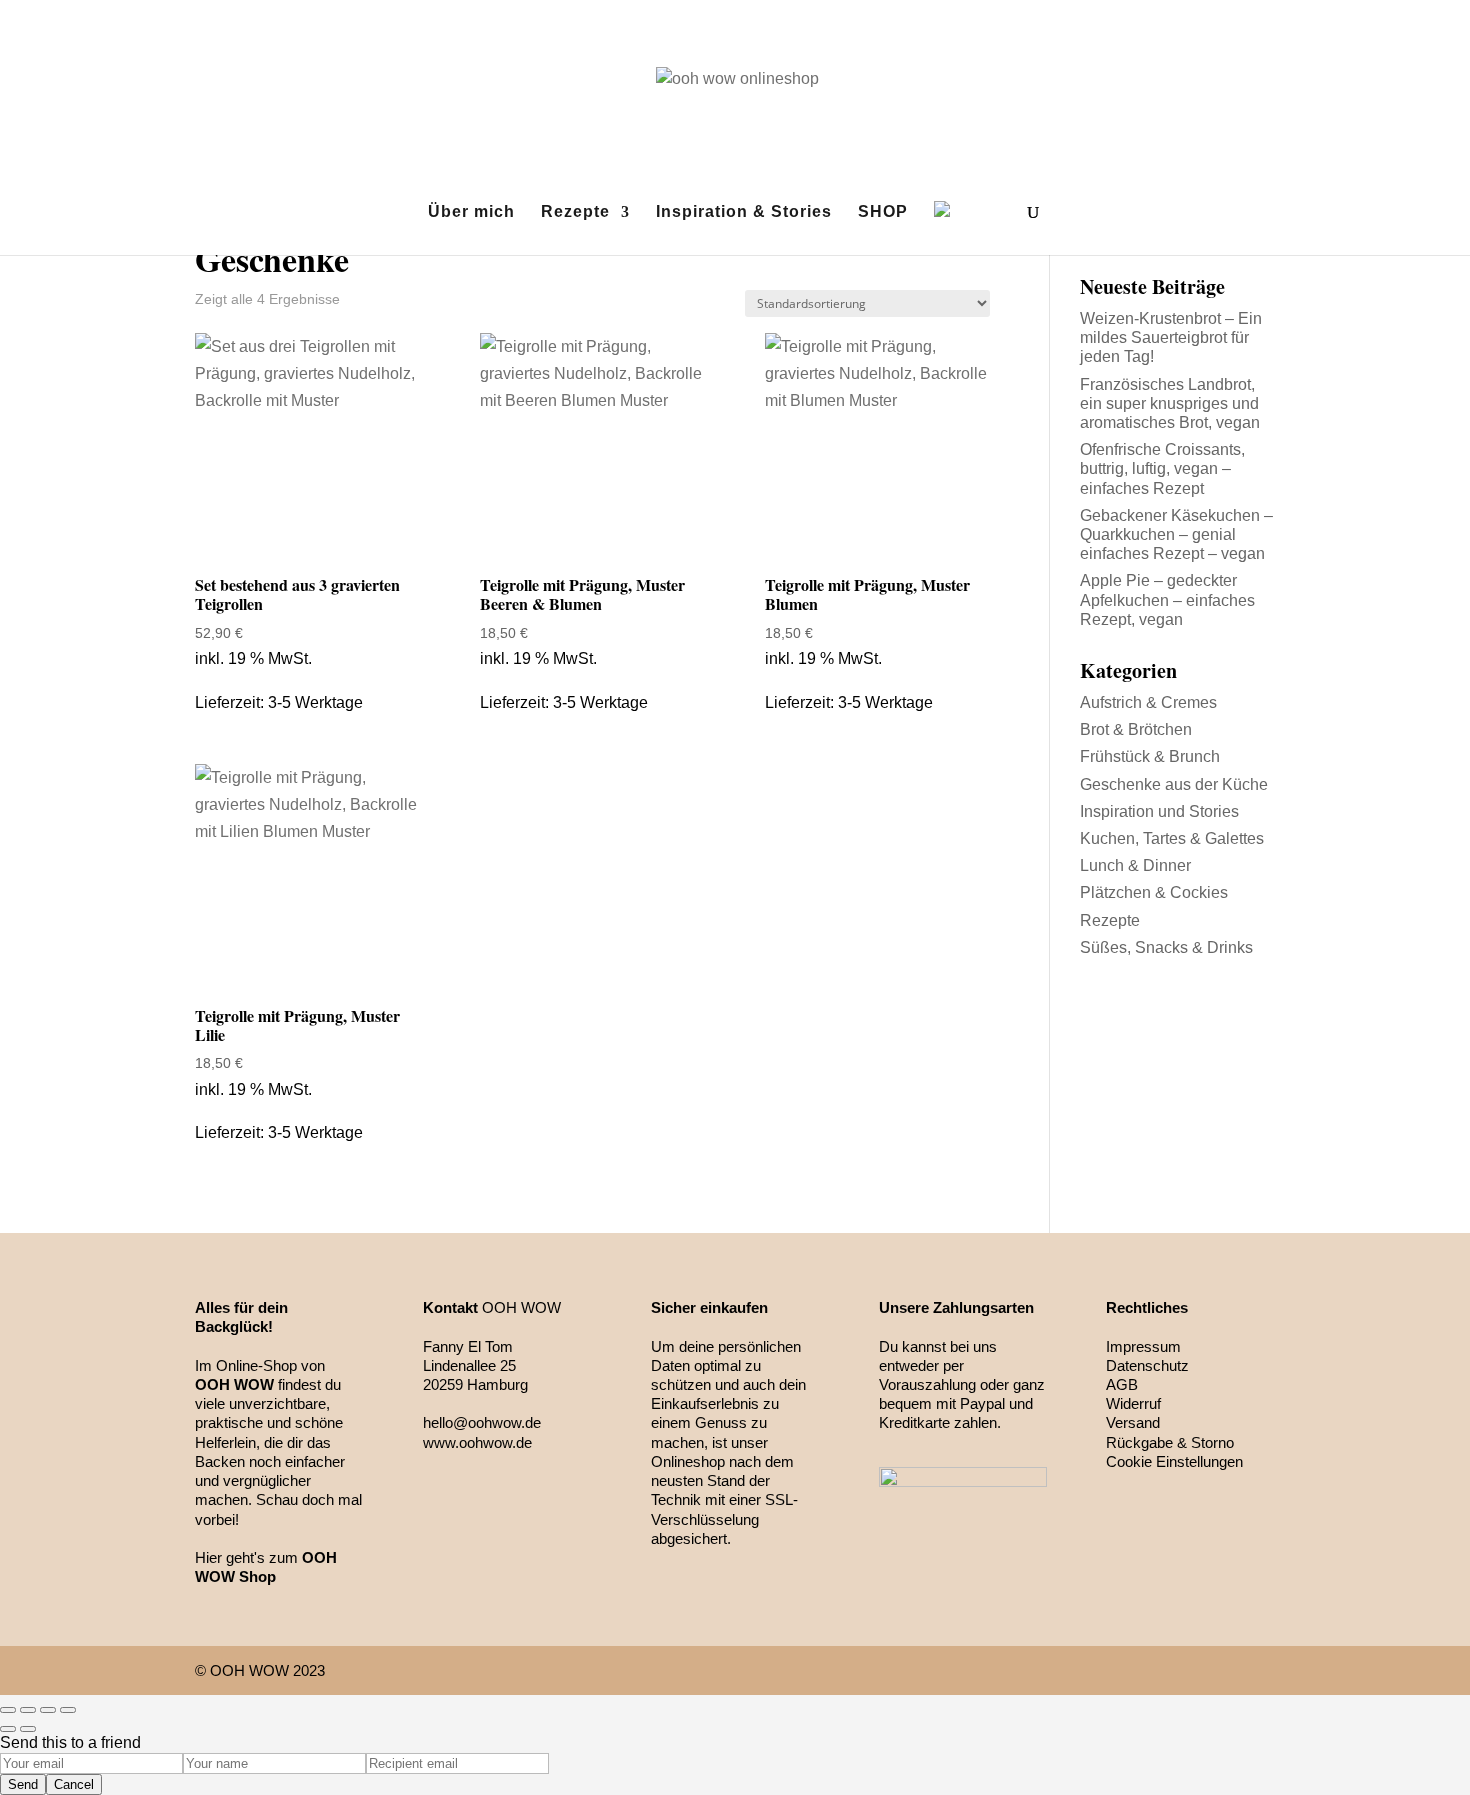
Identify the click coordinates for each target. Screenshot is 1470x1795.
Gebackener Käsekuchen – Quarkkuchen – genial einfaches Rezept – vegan (1176, 534)
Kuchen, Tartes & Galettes (1172, 838)
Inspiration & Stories (744, 212)
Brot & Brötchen (1136, 729)
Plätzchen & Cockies (1154, 892)
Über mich (471, 212)
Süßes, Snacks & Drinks (1166, 947)
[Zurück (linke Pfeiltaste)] (8, 1729)
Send (23, 1784)
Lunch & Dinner (1135, 865)
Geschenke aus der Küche (1174, 784)
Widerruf (1133, 1403)
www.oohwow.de (477, 1442)
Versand (1133, 1422)
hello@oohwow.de (482, 1422)
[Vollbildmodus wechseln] (48, 1710)
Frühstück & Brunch (1150, 756)
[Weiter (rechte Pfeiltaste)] (28, 1729)
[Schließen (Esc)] (8, 1710)
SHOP (883, 212)
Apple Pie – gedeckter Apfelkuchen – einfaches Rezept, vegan (1167, 599)
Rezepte (575, 212)
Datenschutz (1147, 1365)
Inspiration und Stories (1159, 811)
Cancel (74, 1784)
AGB (1122, 1384)
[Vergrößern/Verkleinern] (68, 1710)
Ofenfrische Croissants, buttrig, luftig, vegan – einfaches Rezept (1162, 468)
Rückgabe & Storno (1170, 1442)
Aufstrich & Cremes (1148, 702)
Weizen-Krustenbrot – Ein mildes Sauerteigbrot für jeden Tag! (1171, 337)
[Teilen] (28, 1710)
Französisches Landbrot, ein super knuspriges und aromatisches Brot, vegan (1170, 403)
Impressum (1143, 1346)
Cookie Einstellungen (1174, 1461)
